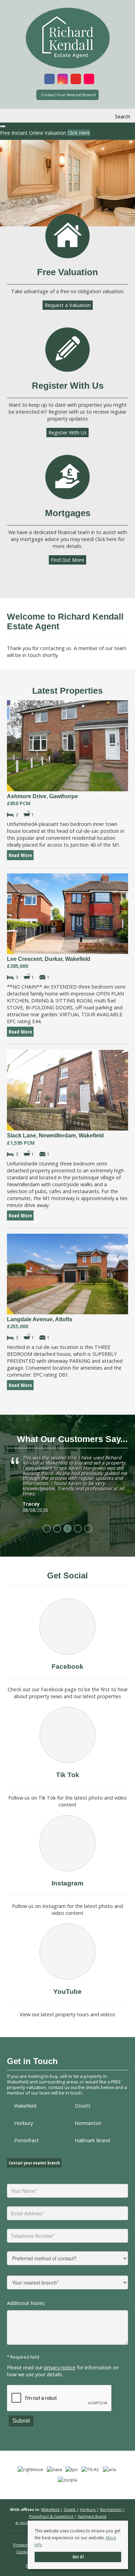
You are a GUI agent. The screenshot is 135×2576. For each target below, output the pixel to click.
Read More (20, 855)
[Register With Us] (67, 350)
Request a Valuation (68, 305)
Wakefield (25, 2106)
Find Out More (67, 560)
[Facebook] (67, 1627)
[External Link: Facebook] (49, 80)
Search (123, 116)
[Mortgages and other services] (67, 477)
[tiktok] (67, 1735)
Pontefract (26, 2140)
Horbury (24, 2123)
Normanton (88, 2123)
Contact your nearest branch (34, 2163)
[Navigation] (13, 117)
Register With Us (67, 433)
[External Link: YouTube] (76, 80)
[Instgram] (67, 1843)
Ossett (83, 2106)
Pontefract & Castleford (52, 2516)
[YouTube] (67, 1952)
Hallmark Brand (92, 2140)
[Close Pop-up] (3, 126)
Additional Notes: (26, 2303)
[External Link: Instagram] (63, 80)
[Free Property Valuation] (67, 236)
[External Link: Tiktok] (89, 80)
